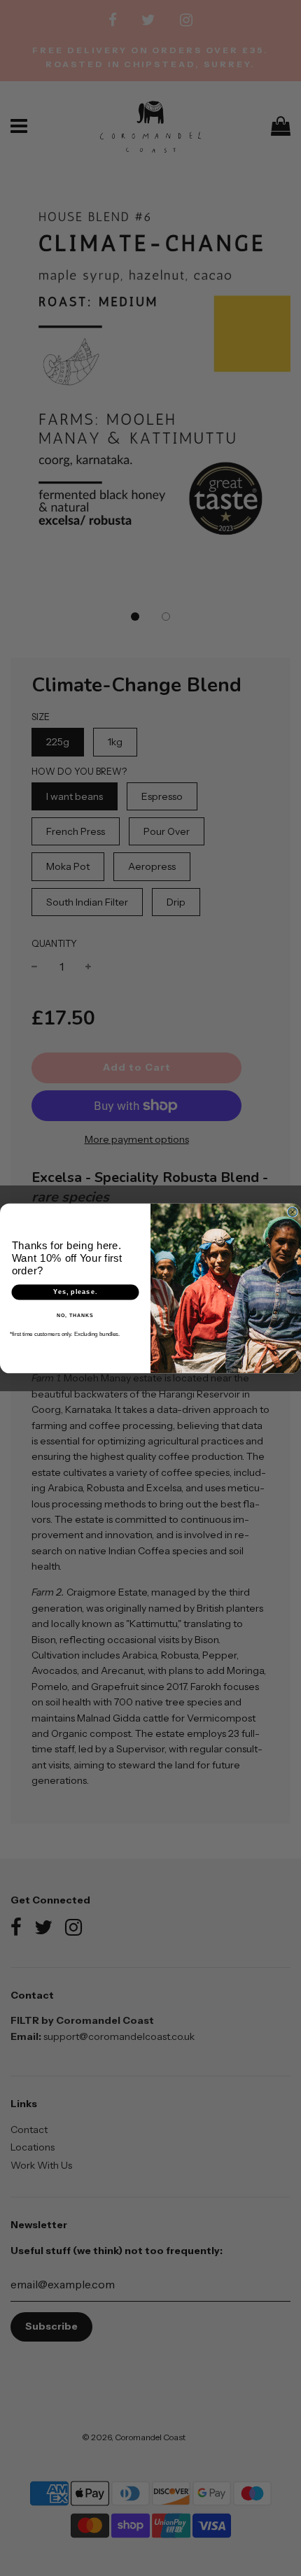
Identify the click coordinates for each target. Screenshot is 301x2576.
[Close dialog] (292, 1212)
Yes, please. (75, 1291)
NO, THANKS (75, 1315)
